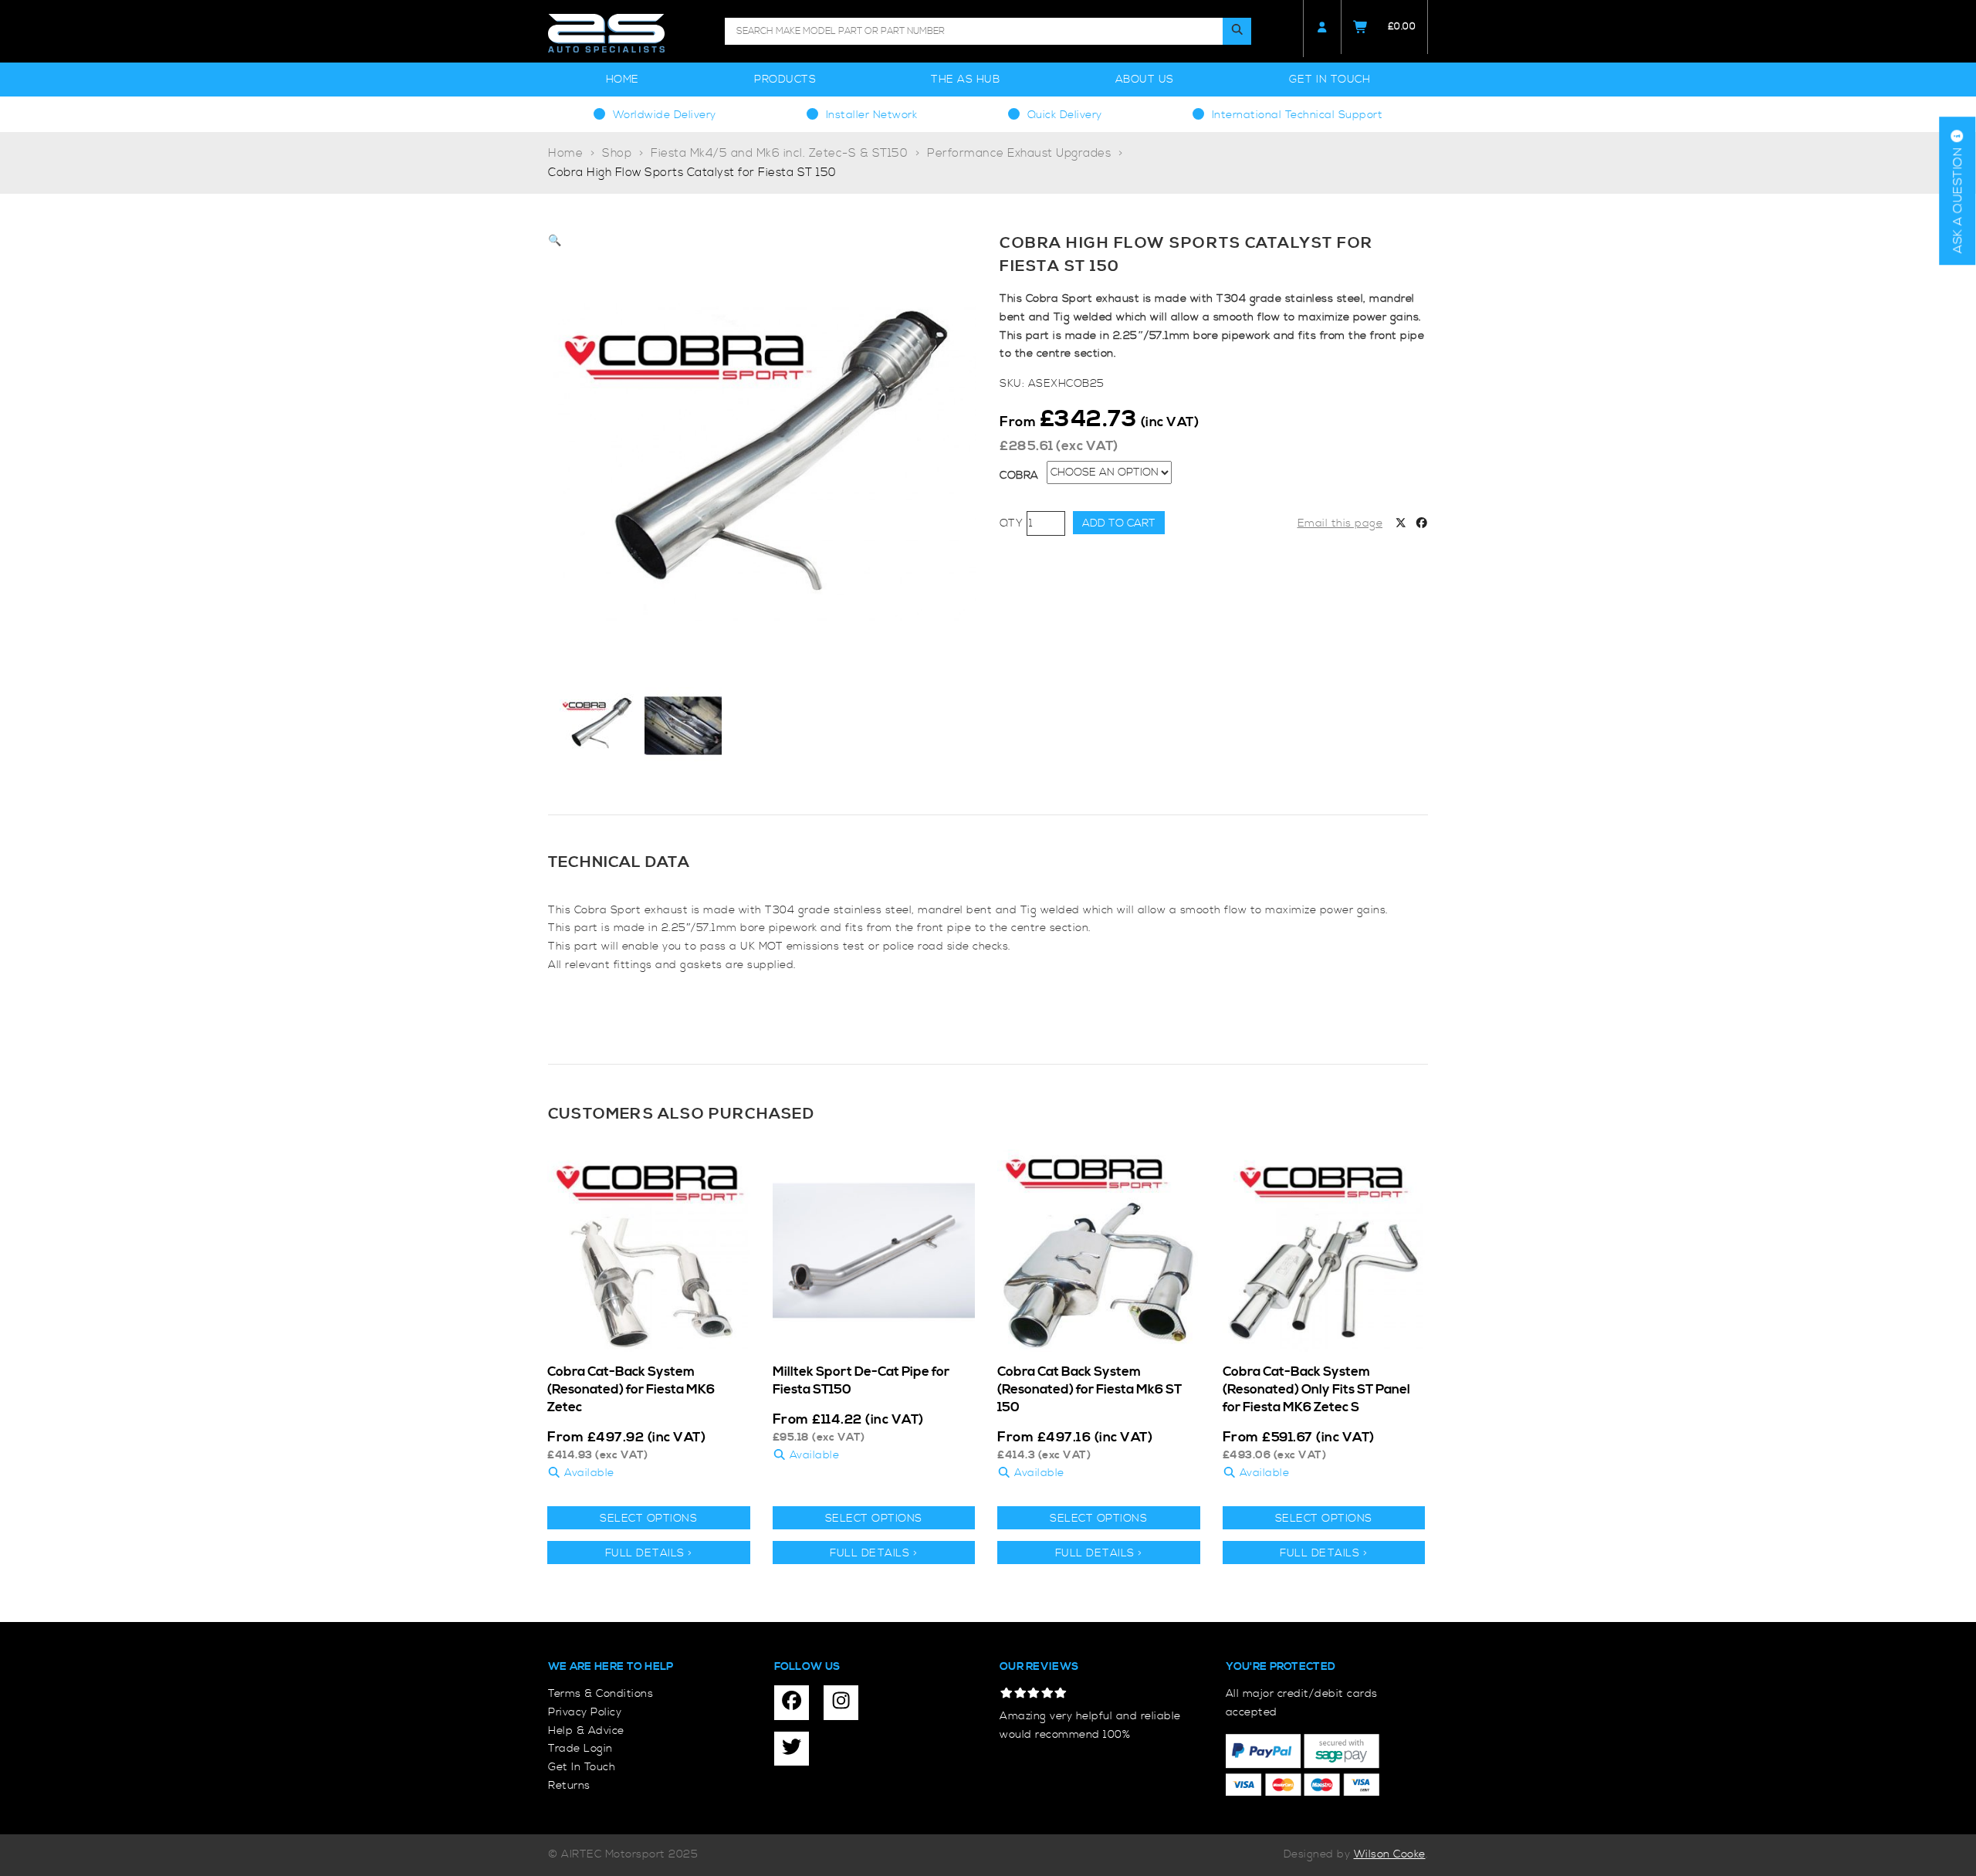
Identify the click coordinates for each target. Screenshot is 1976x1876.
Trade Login (580, 1749)
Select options (648, 1519)
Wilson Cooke (1390, 1854)
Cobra (1019, 476)
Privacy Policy (585, 1712)
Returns (569, 1786)
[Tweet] (1401, 524)
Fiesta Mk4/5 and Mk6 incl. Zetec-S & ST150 (779, 153)
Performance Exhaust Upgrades (1019, 153)
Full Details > (649, 1553)
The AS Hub (965, 80)
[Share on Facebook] (1422, 524)
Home (623, 80)
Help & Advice (586, 1731)
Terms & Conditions (601, 1694)
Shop (617, 153)
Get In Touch (1330, 80)
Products (785, 80)
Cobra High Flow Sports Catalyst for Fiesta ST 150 (692, 173)
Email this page (1340, 523)
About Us (1145, 80)
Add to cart (1119, 523)
